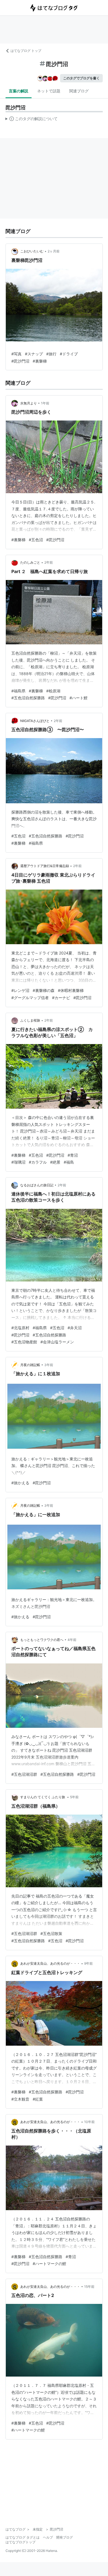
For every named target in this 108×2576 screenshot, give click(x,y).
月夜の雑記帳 (30, 1365)
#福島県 (18, 691)
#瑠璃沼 (18, 1162)
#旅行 (51, 354)
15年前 (89, 2287)
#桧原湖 (53, 691)
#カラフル (38, 1162)
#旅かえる (20, 1483)
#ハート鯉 (79, 698)
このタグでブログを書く (81, 78)
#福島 (69, 1162)
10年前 (89, 2122)
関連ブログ (79, 91)
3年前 (49, 1365)
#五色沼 (36, 540)
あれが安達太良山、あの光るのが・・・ (50, 1963)
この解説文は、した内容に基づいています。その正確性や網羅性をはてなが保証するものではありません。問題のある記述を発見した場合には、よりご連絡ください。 (32, 120)
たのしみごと (30, 562)
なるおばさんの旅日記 (37, 1185)
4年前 (72, 1640)
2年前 (49, 562)
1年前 (45, 403)
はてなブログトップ (20, 2542)
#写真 (16, 354)
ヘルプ (48, 2537)
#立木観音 (20, 2099)
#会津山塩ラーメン (57, 1342)
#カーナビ (61, 998)
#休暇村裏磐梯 (71, 990)
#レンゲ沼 (20, 990)
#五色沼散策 (51, 1933)
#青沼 (73, 1155)
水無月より (29, 403)
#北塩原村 (20, 1328)
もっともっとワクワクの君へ (42, 1640)
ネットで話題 (49, 91)
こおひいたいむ (32, 251)
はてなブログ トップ (26, 51)
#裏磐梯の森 (44, 990)
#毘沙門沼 (20, 361)
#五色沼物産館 (24, 1342)
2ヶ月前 (54, 251)
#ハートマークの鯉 (49, 2264)
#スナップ (34, 354)
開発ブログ (65, 2537)
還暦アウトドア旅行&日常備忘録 (45, 866)
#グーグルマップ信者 (30, 998)
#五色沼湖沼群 (24, 1774)
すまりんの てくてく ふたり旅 (43, 1797)
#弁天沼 (75, 1328)
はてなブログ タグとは (23, 2537)
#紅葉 (38, 2099)
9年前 (88, 1963)
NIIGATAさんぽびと (35, 721)
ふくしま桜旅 (30, 1020)
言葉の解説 (19, 91)
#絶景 (55, 1162)
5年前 (74, 1797)
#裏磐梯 (40, 361)
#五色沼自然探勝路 (28, 698)
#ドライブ (69, 354)
